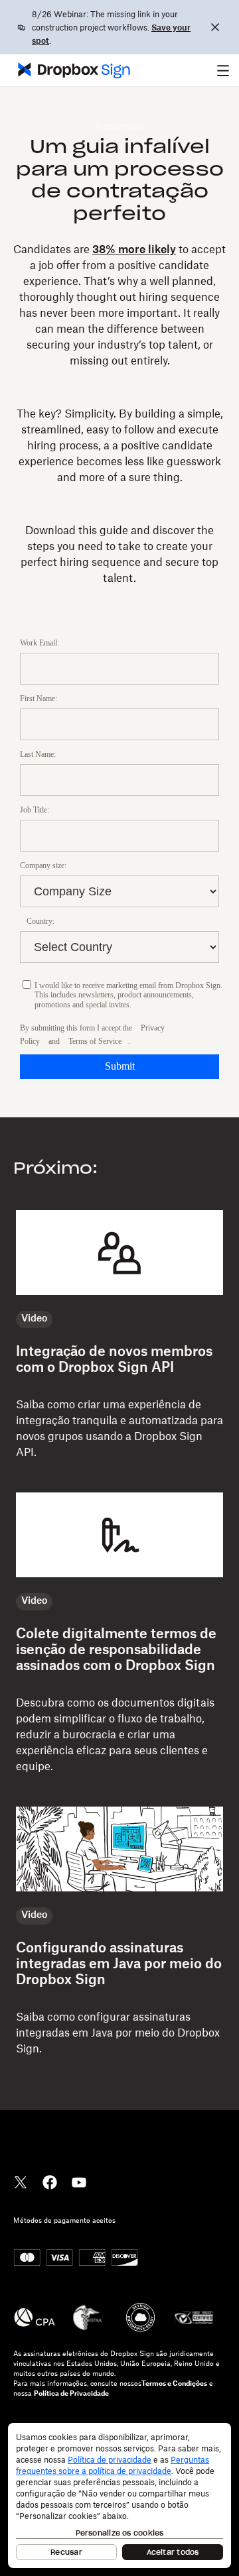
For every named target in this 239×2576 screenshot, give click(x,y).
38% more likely (134, 250)
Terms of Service (95, 1041)
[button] (223, 70)
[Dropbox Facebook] (50, 2181)
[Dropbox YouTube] (79, 2181)
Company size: (43, 866)
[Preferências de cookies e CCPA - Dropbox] (119, 2495)
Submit (120, 1066)
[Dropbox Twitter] (21, 2181)
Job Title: (35, 810)
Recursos (119, 127)
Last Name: (38, 754)
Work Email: (40, 643)
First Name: (39, 699)
